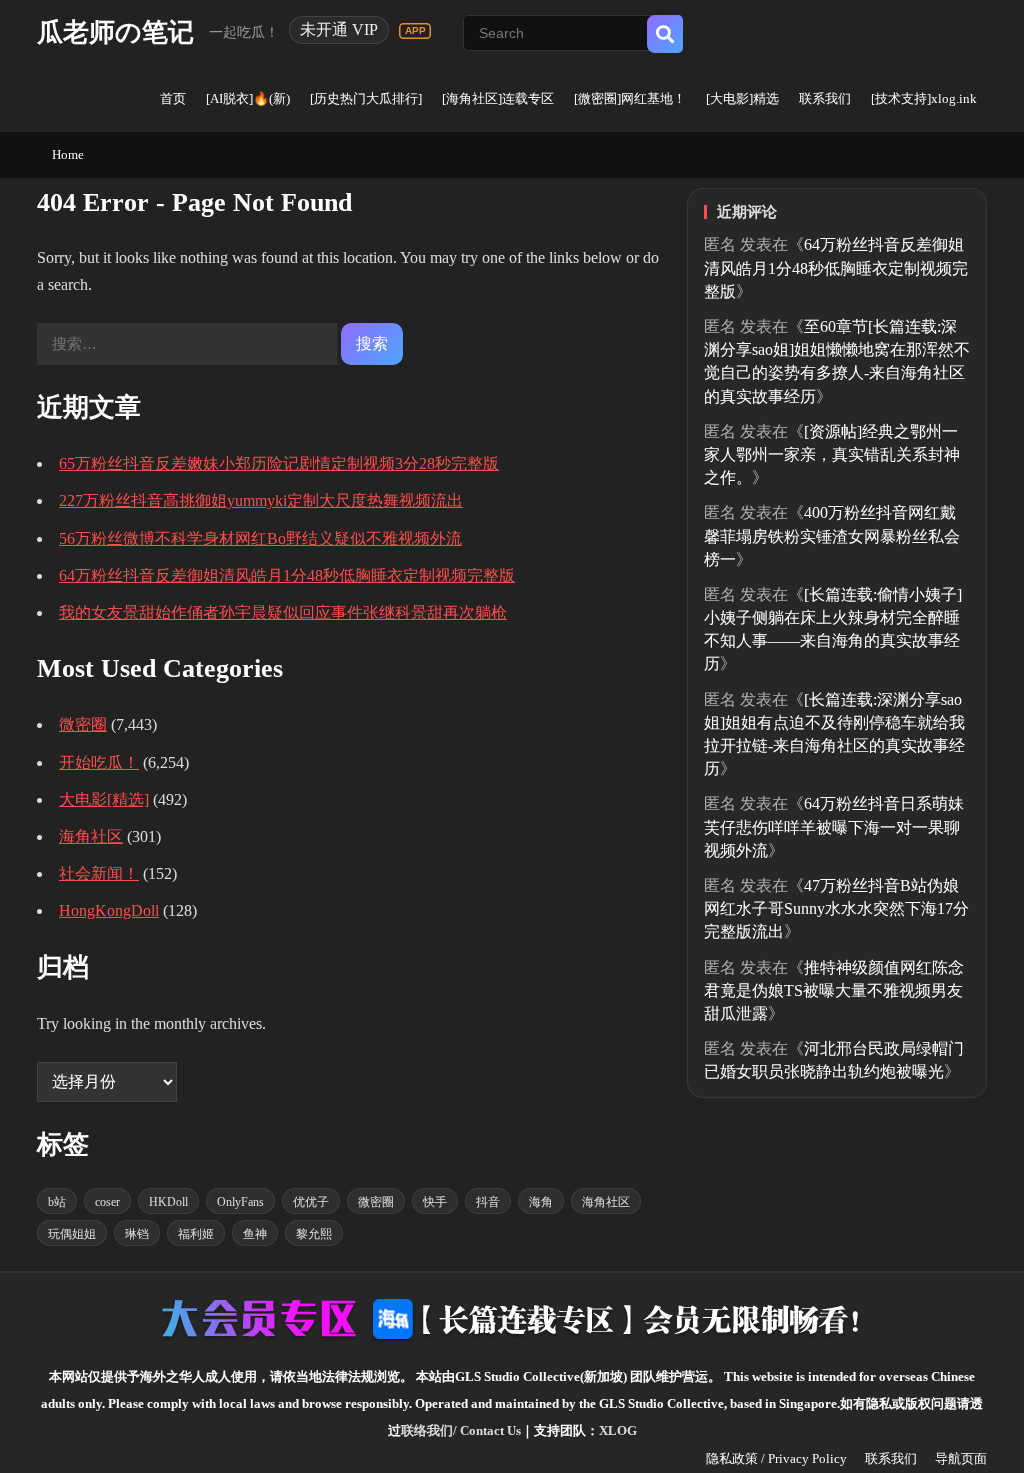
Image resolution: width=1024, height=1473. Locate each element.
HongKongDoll (109, 910)
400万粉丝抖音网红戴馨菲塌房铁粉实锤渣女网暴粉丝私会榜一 (832, 535)
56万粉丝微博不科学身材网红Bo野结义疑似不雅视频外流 (260, 538)
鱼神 (255, 1234)
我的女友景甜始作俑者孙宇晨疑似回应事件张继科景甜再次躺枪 (283, 612)
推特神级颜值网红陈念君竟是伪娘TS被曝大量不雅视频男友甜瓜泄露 (834, 990)
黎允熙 (314, 1234)
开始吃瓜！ (99, 762)
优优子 (311, 1202)
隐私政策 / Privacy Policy (776, 1458)
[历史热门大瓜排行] (366, 98)
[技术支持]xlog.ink (924, 98)
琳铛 (137, 1234)
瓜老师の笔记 (115, 32)
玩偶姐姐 (72, 1234)
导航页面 (961, 1458)
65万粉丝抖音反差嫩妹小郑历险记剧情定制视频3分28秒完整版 (279, 463)
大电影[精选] (104, 799)
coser (107, 1202)
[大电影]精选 (742, 98)
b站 (57, 1202)
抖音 (488, 1202)
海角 (541, 1202)
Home (68, 154)
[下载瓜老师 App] (415, 31)
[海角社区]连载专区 (498, 98)
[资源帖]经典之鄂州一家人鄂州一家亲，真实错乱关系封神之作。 (832, 454)
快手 (435, 1202)
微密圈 (83, 724)
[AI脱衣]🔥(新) (248, 98)
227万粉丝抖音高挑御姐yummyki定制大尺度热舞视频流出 (261, 500)
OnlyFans (240, 1202)
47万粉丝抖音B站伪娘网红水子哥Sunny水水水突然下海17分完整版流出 (836, 908)
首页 (173, 98)
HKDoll (168, 1202)
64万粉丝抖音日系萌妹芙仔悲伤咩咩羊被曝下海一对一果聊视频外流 (834, 826)
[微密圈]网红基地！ (630, 98)
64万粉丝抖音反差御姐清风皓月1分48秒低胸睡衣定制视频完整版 (287, 575)
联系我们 (825, 98)
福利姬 (196, 1234)
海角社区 (91, 836)
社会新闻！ (99, 873)
